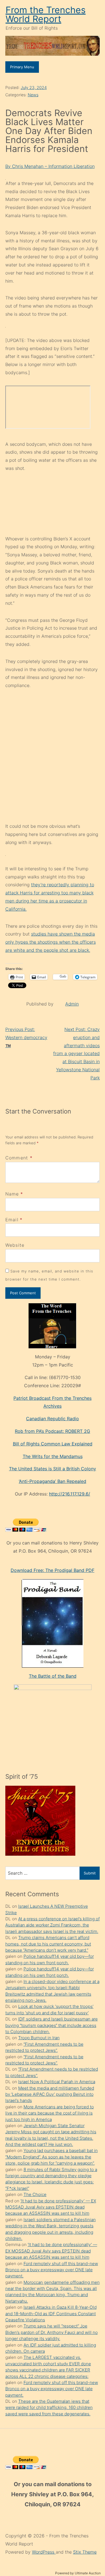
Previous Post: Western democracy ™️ (26, 1037)
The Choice (35, 2194)
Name (12, 1194)
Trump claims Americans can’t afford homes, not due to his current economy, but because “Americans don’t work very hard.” (48, 1944)
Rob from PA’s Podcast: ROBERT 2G (53, 1431)
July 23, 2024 (34, 87)
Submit (90, 1873)
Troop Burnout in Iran (39, 2038)
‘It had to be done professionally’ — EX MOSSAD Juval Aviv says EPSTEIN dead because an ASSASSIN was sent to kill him (51, 2207)
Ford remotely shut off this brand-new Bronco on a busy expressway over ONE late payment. (52, 2270)
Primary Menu (22, 67)
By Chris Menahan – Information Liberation (50, 166)
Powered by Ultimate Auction (78, 2573)
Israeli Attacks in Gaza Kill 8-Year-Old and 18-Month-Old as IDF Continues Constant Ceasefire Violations (51, 2314)
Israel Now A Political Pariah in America (57, 2082)
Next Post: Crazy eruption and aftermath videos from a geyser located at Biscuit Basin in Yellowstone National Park (76, 1053)
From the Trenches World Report (46, 14)
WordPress (44, 2552)
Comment (19, 1158)
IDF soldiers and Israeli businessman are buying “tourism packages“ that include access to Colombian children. (52, 2025)
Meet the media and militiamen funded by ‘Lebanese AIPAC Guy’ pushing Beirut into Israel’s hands (50, 2094)
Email (12, 1220)
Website (15, 1245)
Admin (72, 1004)
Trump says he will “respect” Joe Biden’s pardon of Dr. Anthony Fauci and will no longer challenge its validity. (52, 2332)
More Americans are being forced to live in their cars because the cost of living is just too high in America (50, 2113)
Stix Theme (85, 2552)
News (33, 95)
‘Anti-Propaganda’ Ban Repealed (53, 1481)
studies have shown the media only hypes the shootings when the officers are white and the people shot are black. (51, 942)
